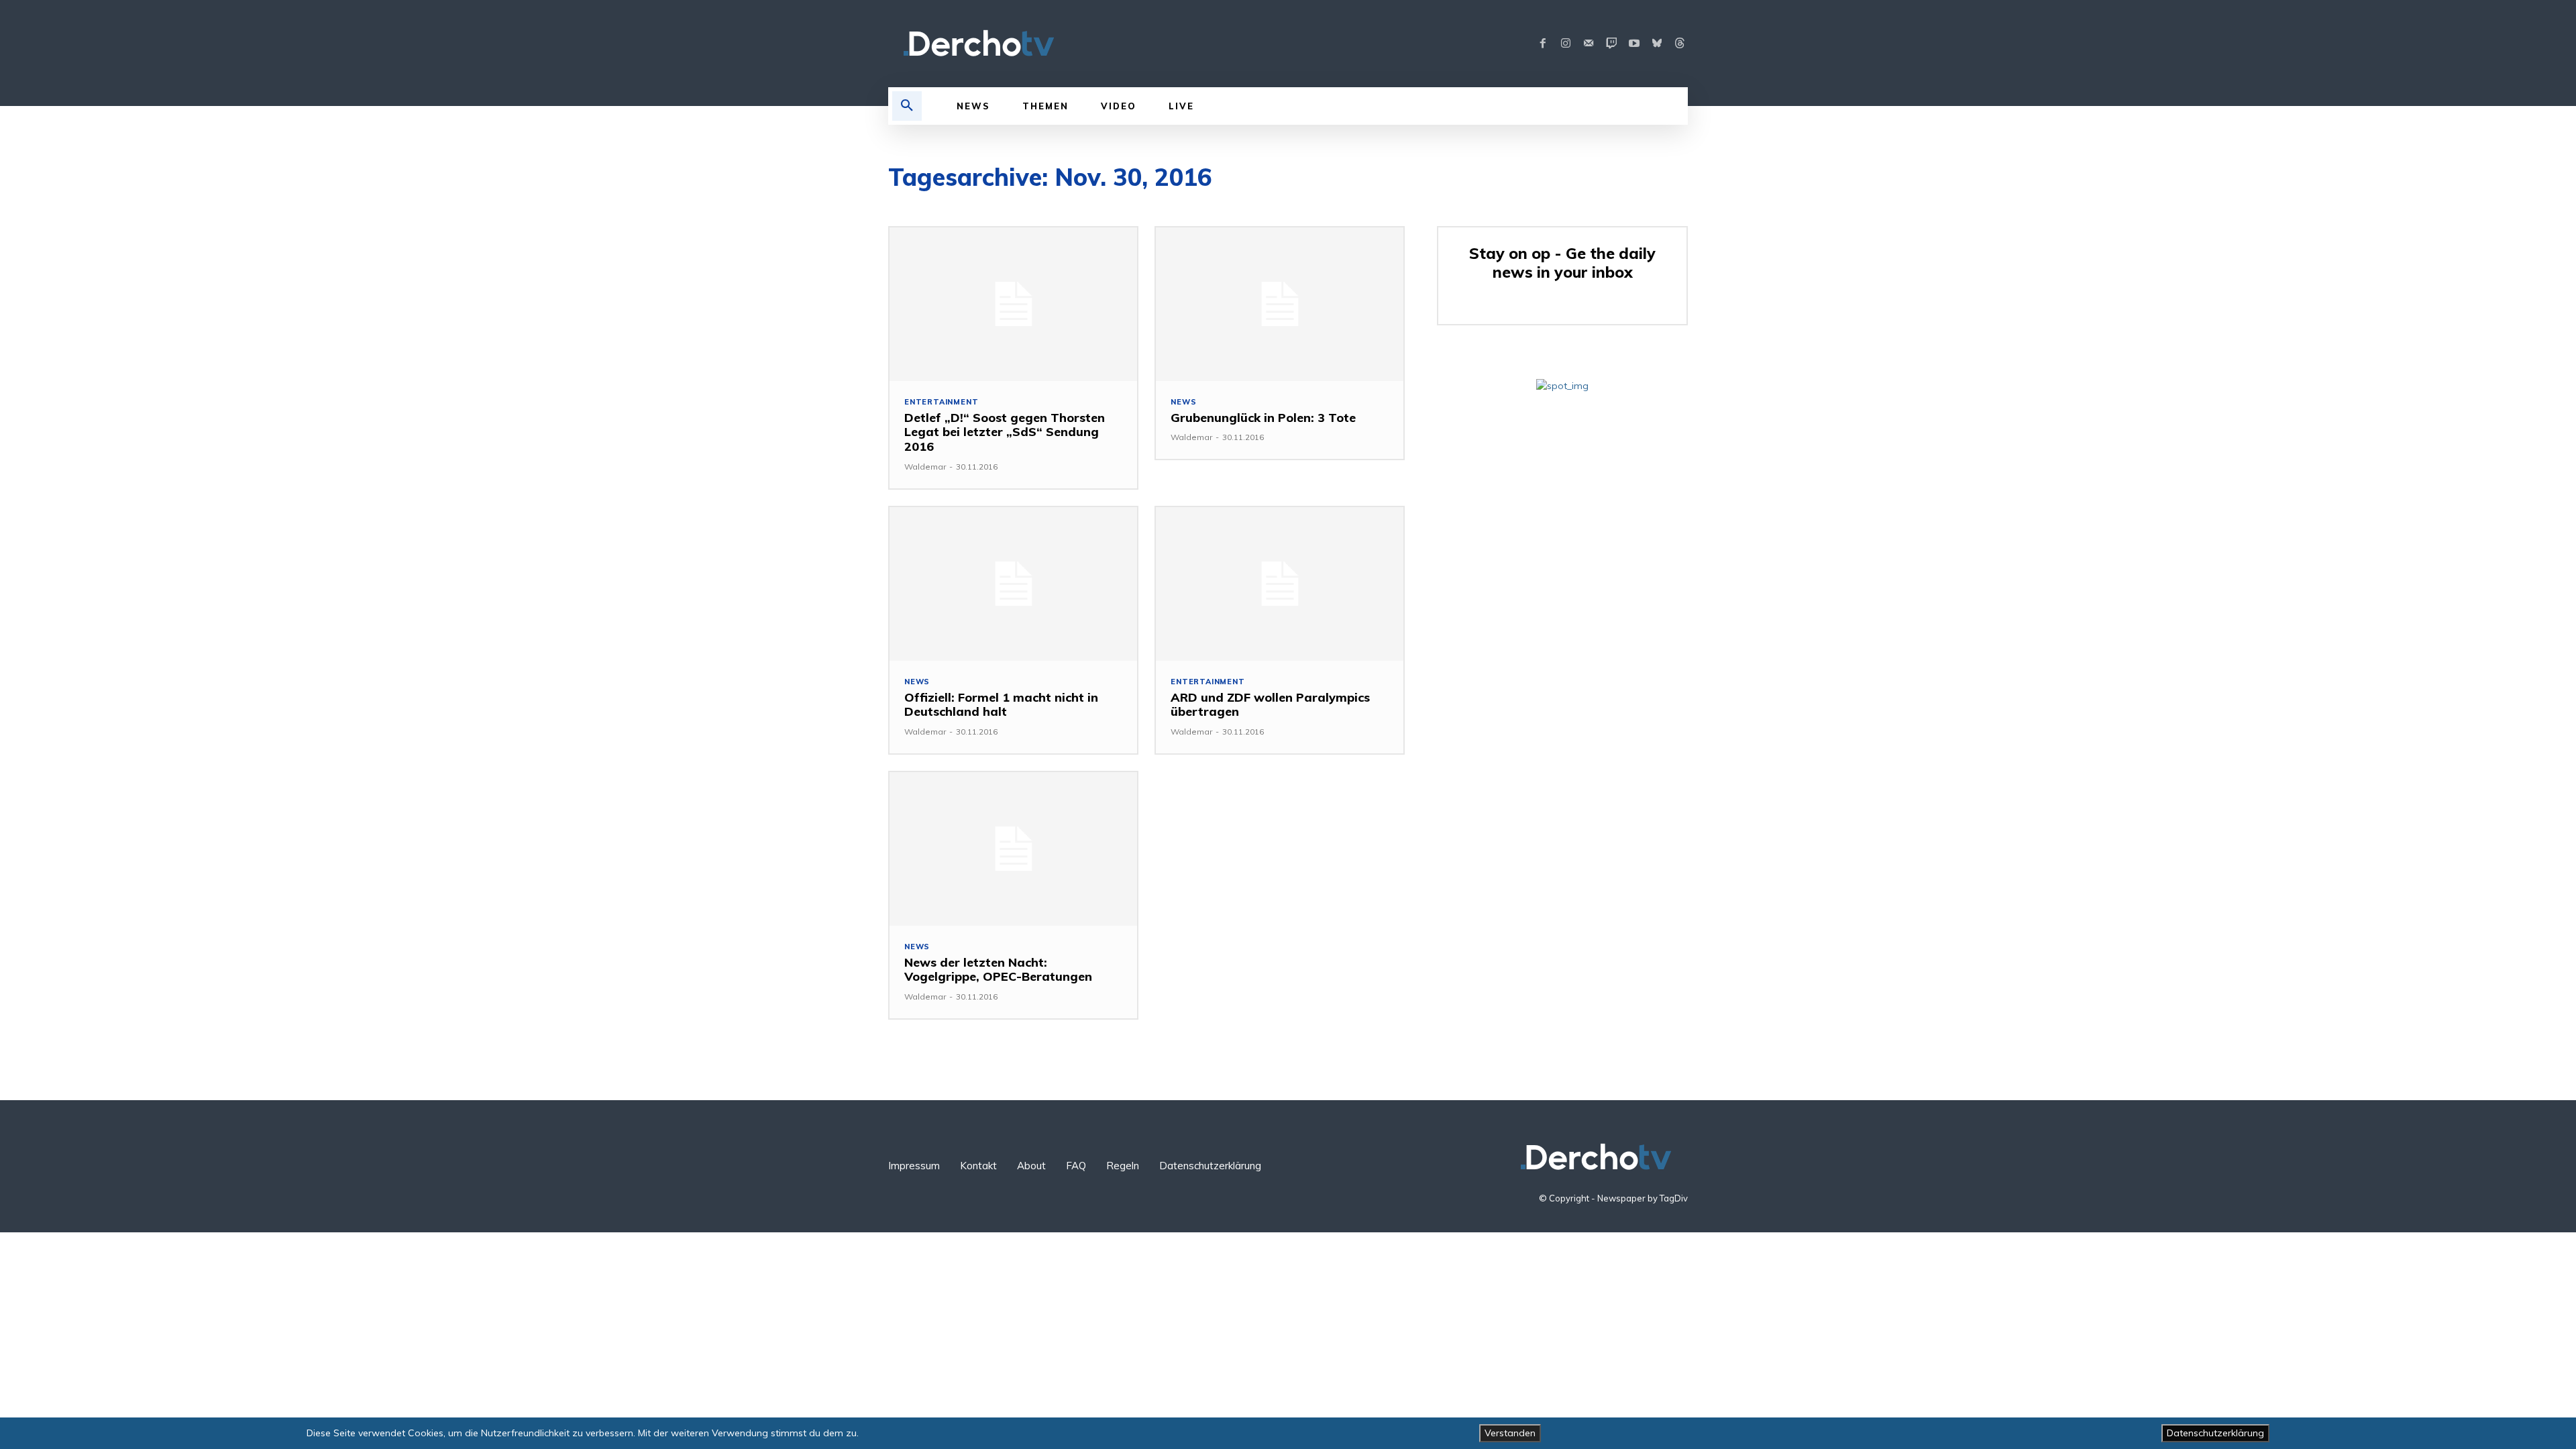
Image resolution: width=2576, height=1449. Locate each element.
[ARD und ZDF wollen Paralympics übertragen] (1280, 584)
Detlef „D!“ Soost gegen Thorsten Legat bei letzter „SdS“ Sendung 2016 (1005, 432)
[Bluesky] (1657, 44)
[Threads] (1680, 44)
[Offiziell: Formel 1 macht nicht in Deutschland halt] (1013, 584)
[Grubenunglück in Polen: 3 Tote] (1280, 304)
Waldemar (925, 467)
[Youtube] (1634, 44)
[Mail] (1589, 44)
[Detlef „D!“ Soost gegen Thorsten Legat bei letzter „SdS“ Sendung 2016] (1013, 304)
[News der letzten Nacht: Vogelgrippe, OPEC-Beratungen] (1013, 849)
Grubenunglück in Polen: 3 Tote (1263, 418)
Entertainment (941, 402)
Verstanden (1510, 1433)
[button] (907, 106)
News (1183, 402)
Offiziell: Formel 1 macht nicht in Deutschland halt (1001, 705)
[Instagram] (1566, 44)
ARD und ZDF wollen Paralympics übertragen (1270, 705)
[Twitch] (1611, 44)
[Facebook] (1543, 44)
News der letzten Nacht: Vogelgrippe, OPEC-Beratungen (998, 970)
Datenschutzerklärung (2215, 1433)
